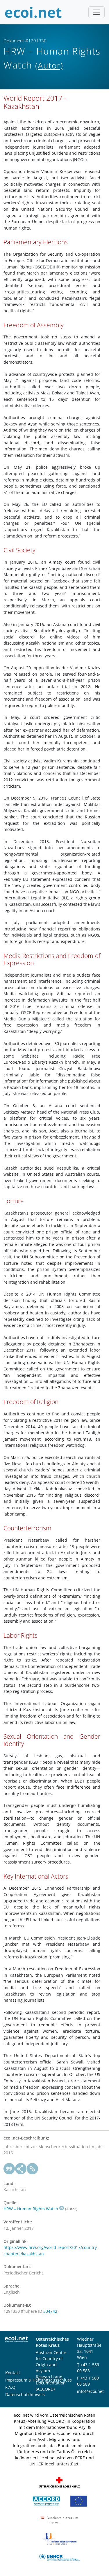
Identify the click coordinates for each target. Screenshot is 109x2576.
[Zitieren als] (9, 2169)
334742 (50, 2311)
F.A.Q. (11, 2387)
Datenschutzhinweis (25, 2394)
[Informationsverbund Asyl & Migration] (59, 2538)
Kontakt (13, 2373)
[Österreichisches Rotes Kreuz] (59, 2482)
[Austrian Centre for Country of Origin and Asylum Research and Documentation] (46, 2501)
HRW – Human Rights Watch (31, 2209)
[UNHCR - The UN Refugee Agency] (59, 2557)
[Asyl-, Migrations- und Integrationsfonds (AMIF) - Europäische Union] (79, 2501)
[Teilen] (21, 2169)
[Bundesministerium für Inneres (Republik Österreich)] (59, 2520)
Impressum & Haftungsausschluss (39, 2380)
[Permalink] (33, 2169)
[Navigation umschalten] (97, 12)
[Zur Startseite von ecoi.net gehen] (33, 12)
